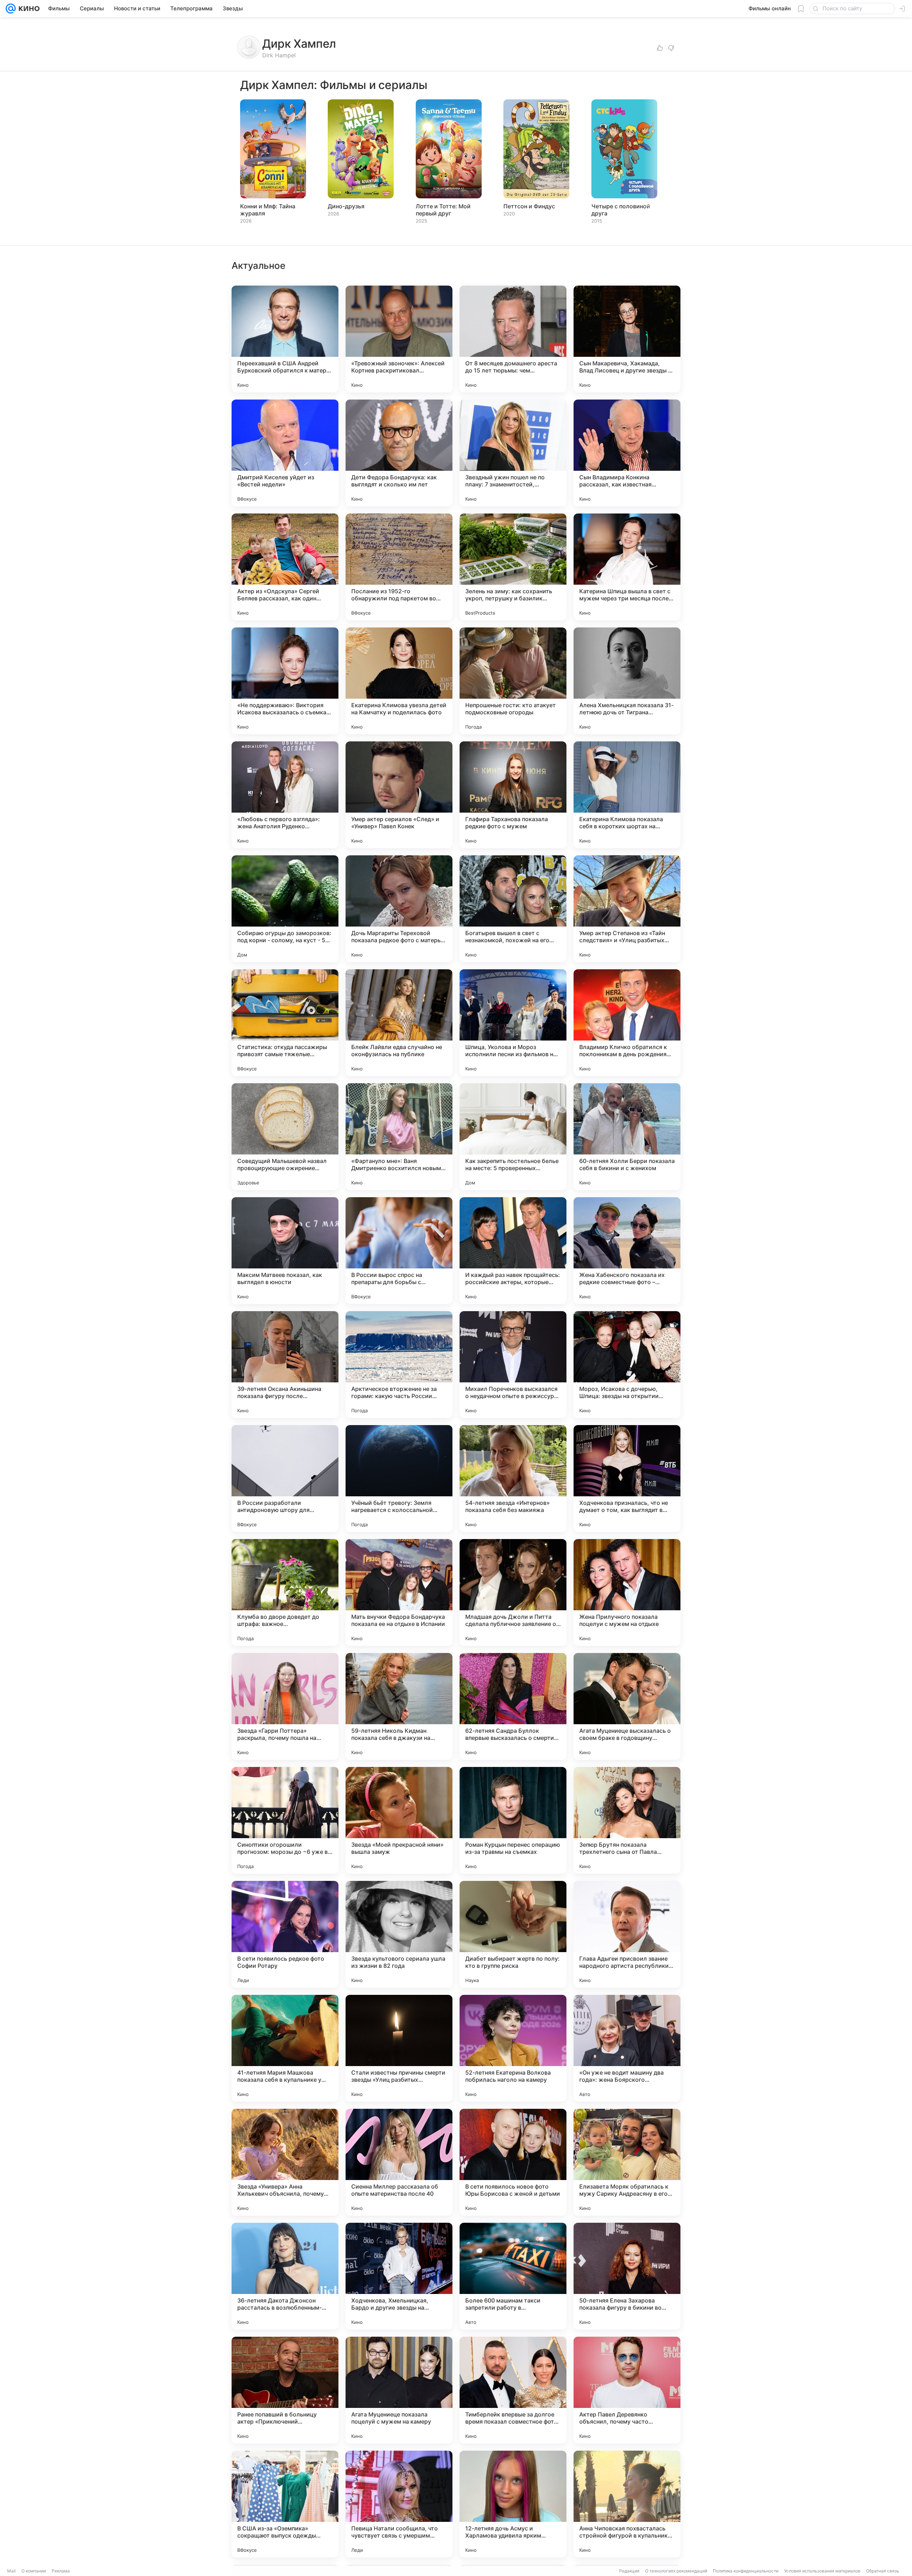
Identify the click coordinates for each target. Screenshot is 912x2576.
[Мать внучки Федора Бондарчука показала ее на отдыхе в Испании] (399, 1592)
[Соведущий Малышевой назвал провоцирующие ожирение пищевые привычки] (285, 1137)
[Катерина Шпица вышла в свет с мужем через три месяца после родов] (627, 567)
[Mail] (11, 9)
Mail (11, 2571)
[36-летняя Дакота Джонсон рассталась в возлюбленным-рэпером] (285, 2276)
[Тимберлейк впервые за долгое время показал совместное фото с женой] (513, 2390)
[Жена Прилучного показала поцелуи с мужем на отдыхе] (627, 1592)
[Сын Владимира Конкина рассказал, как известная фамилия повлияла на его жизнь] (627, 453)
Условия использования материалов (822, 2571)
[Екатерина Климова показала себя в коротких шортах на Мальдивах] (627, 795)
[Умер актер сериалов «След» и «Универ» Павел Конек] (399, 795)
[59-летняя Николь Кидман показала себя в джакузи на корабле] (399, 1706)
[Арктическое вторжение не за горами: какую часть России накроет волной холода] (399, 1365)
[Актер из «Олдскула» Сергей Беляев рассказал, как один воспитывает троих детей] (285, 567)
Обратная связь (883, 2571)
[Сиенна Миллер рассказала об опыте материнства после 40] (399, 2162)
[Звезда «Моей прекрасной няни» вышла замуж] (399, 1820)
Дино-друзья (346, 206)
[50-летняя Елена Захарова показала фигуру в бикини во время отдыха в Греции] (627, 2276)
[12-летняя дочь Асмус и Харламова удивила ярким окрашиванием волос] (513, 2504)
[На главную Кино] (28, 9)
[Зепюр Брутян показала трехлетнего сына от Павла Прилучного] (627, 1820)
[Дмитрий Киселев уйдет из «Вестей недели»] (285, 453)
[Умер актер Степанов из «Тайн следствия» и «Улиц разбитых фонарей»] (627, 909)
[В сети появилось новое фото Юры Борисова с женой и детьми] (513, 2162)
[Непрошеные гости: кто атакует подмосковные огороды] (513, 681)
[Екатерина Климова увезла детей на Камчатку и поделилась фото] (399, 681)
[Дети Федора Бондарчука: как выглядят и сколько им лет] (399, 453)
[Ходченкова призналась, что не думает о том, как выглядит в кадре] (627, 1479)
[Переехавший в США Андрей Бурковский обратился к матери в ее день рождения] (285, 339)
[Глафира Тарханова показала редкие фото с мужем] (513, 795)
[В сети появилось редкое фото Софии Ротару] (285, 1934)
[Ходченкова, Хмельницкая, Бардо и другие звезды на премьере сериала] (399, 2276)
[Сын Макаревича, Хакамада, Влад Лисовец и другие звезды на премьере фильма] (627, 339)
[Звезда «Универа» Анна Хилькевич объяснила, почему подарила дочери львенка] (285, 2162)
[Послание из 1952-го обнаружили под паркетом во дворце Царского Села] (399, 567)
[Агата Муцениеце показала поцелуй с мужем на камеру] (399, 2390)
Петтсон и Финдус (529, 206)
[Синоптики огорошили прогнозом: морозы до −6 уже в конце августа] (285, 1820)
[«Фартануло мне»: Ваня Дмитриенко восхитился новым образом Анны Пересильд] (399, 1137)
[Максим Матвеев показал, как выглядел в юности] (285, 1251)
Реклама (61, 2571)
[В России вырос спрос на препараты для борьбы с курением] (399, 1251)
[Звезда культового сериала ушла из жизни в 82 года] (399, 1934)
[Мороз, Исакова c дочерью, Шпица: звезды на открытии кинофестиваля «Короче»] (627, 1365)
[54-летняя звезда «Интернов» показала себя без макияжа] (513, 1479)
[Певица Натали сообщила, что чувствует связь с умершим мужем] (399, 2504)
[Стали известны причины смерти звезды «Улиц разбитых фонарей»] (399, 2048)
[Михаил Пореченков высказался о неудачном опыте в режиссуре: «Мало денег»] (513, 1365)
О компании (34, 2571)
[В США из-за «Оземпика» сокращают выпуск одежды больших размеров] (285, 2504)
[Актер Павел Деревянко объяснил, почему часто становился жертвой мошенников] (627, 2390)
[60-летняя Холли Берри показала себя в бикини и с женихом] (627, 1137)
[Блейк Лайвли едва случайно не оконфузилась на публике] (399, 1023)
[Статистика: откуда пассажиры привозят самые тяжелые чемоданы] (285, 1023)
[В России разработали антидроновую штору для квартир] (285, 1479)
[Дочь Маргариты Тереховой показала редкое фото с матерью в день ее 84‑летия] (399, 909)
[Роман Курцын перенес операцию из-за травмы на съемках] (513, 1820)
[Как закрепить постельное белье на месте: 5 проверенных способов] (513, 1137)
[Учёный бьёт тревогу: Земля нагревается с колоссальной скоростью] (399, 1479)
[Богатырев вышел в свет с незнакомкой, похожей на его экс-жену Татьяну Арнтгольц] (513, 909)
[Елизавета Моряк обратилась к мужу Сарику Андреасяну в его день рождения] (627, 2162)
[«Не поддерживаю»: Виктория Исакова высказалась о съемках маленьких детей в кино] (285, 681)
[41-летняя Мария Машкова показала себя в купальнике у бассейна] (285, 2048)
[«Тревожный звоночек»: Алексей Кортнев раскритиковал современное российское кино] (399, 339)
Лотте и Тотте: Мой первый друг (443, 210)
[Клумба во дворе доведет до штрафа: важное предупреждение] (285, 1592)
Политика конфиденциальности (746, 2571)
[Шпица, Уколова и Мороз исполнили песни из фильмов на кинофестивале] (513, 1023)
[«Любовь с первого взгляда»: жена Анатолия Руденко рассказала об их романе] (285, 795)
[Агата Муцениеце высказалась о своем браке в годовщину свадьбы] (627, 1706)
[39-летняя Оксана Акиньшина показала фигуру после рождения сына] (285, 1365)
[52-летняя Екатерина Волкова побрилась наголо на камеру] (513, 2048)
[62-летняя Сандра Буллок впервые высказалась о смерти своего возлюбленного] (513, 1706)
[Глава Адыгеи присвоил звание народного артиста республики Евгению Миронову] (627, 1934)
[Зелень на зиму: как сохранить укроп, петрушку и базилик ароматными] (513, 567)
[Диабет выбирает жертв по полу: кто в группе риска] (513, 1934)
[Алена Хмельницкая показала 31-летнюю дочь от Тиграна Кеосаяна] (627, 681)
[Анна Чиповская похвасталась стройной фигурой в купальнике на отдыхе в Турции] (627, 2504)
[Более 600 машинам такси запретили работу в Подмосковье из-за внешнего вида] (513, 2276)
